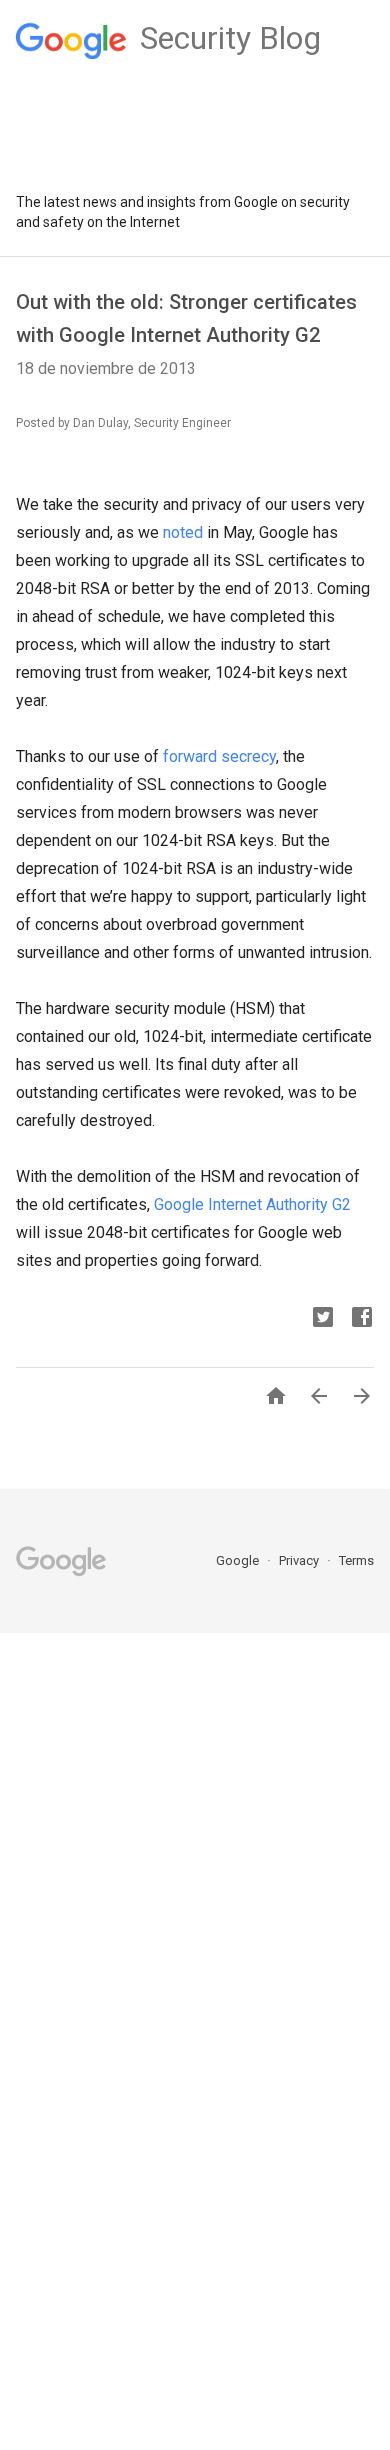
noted (183, 532)
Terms (356, 1560)
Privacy (300, 1560)
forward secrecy (219, 756)
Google (239, 1560)
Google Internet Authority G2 (252, 1204)
